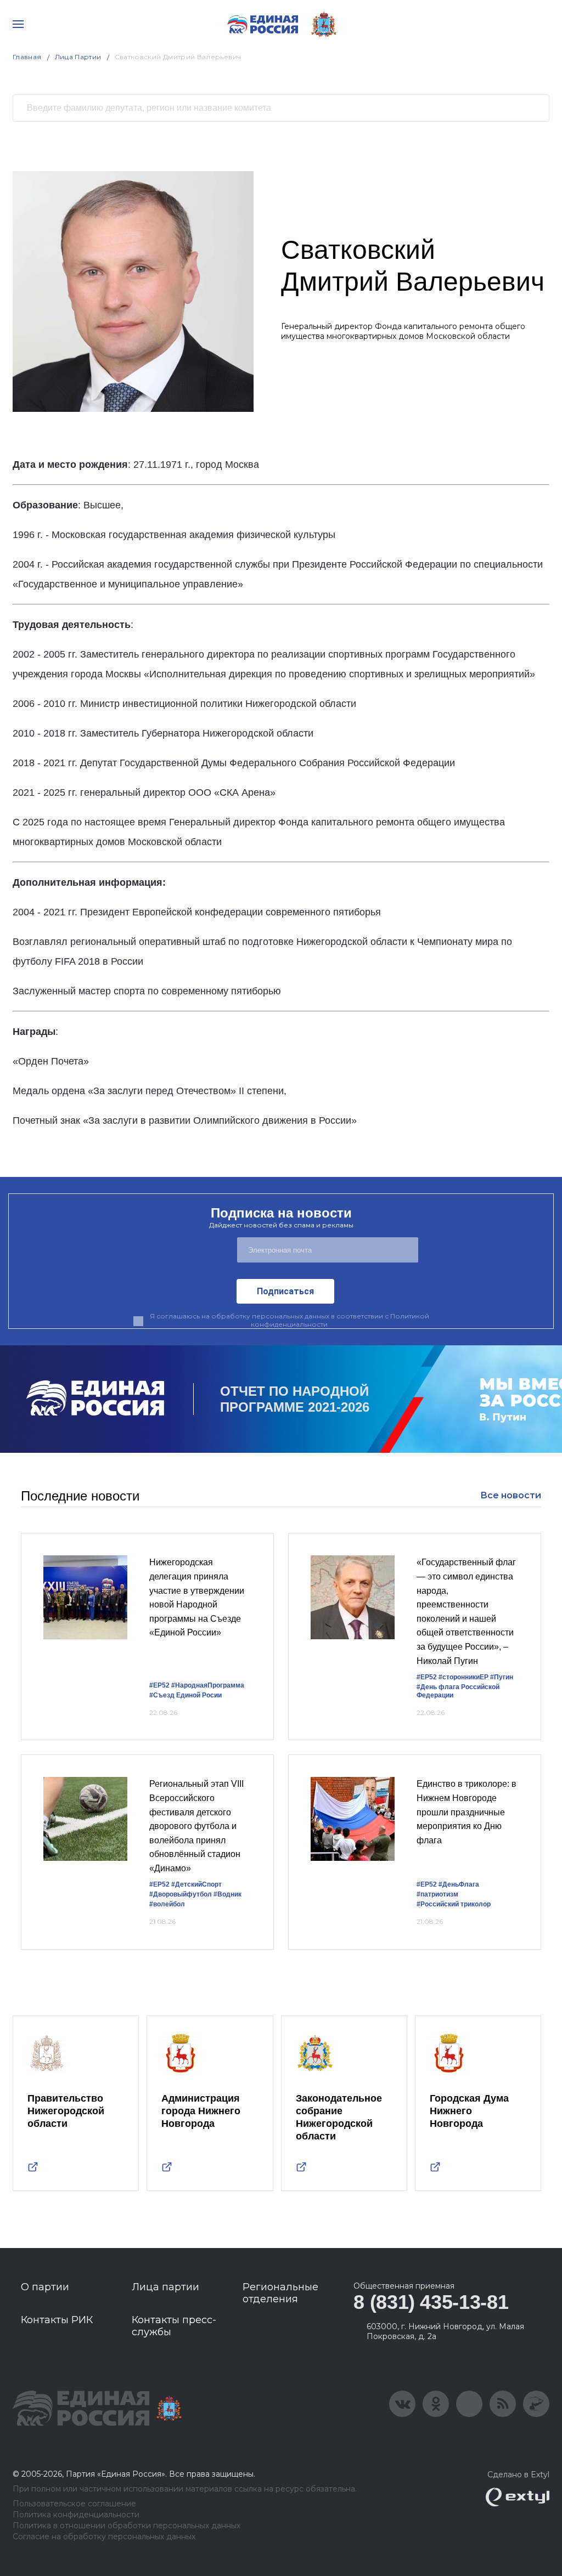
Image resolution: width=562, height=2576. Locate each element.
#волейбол (167, 1904)
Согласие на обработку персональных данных (104, 2537)
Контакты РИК (57, 2320)
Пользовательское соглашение (74, 2504)
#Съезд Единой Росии (186, 1695)
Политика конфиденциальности (76, 2515)
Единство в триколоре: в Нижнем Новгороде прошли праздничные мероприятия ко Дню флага (467, 1812)
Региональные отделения (280, 2293)
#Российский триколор (454, 1904)
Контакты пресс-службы (174, 2326)
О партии (45, 2287)
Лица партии (165, 2287)
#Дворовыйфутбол (181, 1894)
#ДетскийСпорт (196, 1884)
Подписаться (285, 1291)
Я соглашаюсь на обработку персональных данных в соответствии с (290, 1320)
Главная (27, 57)
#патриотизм (437, 1894)
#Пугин (502, 1677)
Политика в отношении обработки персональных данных (127, 2526)
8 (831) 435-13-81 (431, 2302)
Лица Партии (78, 57)
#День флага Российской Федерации (458, 1691)
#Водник (227, 1894)
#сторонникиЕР (463, 1677)
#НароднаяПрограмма (208, 1685)
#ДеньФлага (459, 1884)
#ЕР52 (159, 1685)
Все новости (511, 1495)
